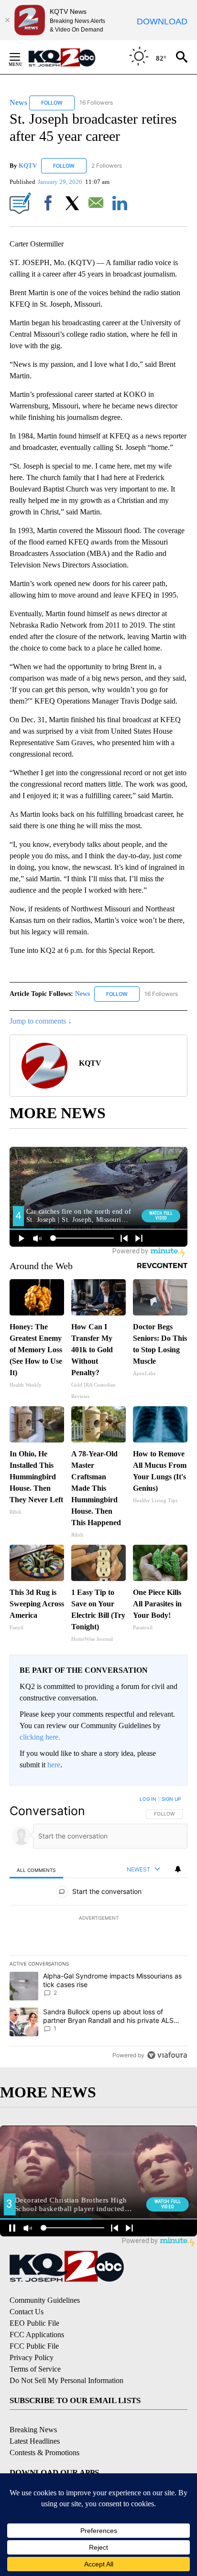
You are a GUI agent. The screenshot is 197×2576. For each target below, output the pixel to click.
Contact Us (27, 2312)
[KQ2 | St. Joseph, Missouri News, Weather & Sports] (67, 57)
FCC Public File (34, 2346)
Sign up (171, 1799)
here (54, 1765)
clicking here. (40, 1737)
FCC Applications (37, 2335)
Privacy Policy (32, 2357)
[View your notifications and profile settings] (178, 1869)
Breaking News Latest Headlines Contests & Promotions (44, 2441)
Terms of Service (35, 2369)
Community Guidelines (45, 2300)
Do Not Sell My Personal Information (66, 2380)
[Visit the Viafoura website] (167, 2055)
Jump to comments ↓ (41, 1021)
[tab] (36, 1870)
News (83, 994)
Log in (148, 1799)
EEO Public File (34, 2323)
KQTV (28, 166)
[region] (98, 1929)
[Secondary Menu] (22, 57)
